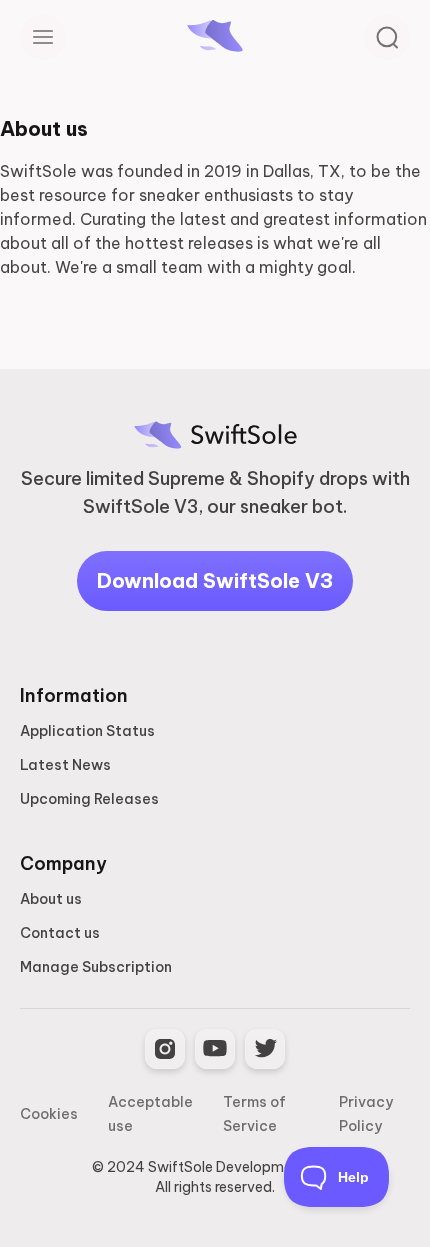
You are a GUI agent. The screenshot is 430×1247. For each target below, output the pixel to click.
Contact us (60, 933)
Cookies (49, 1114)
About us (51, 899)
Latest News (65, 765)
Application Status (87, 731)
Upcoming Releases (89, 799)
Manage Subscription (96, 967)
